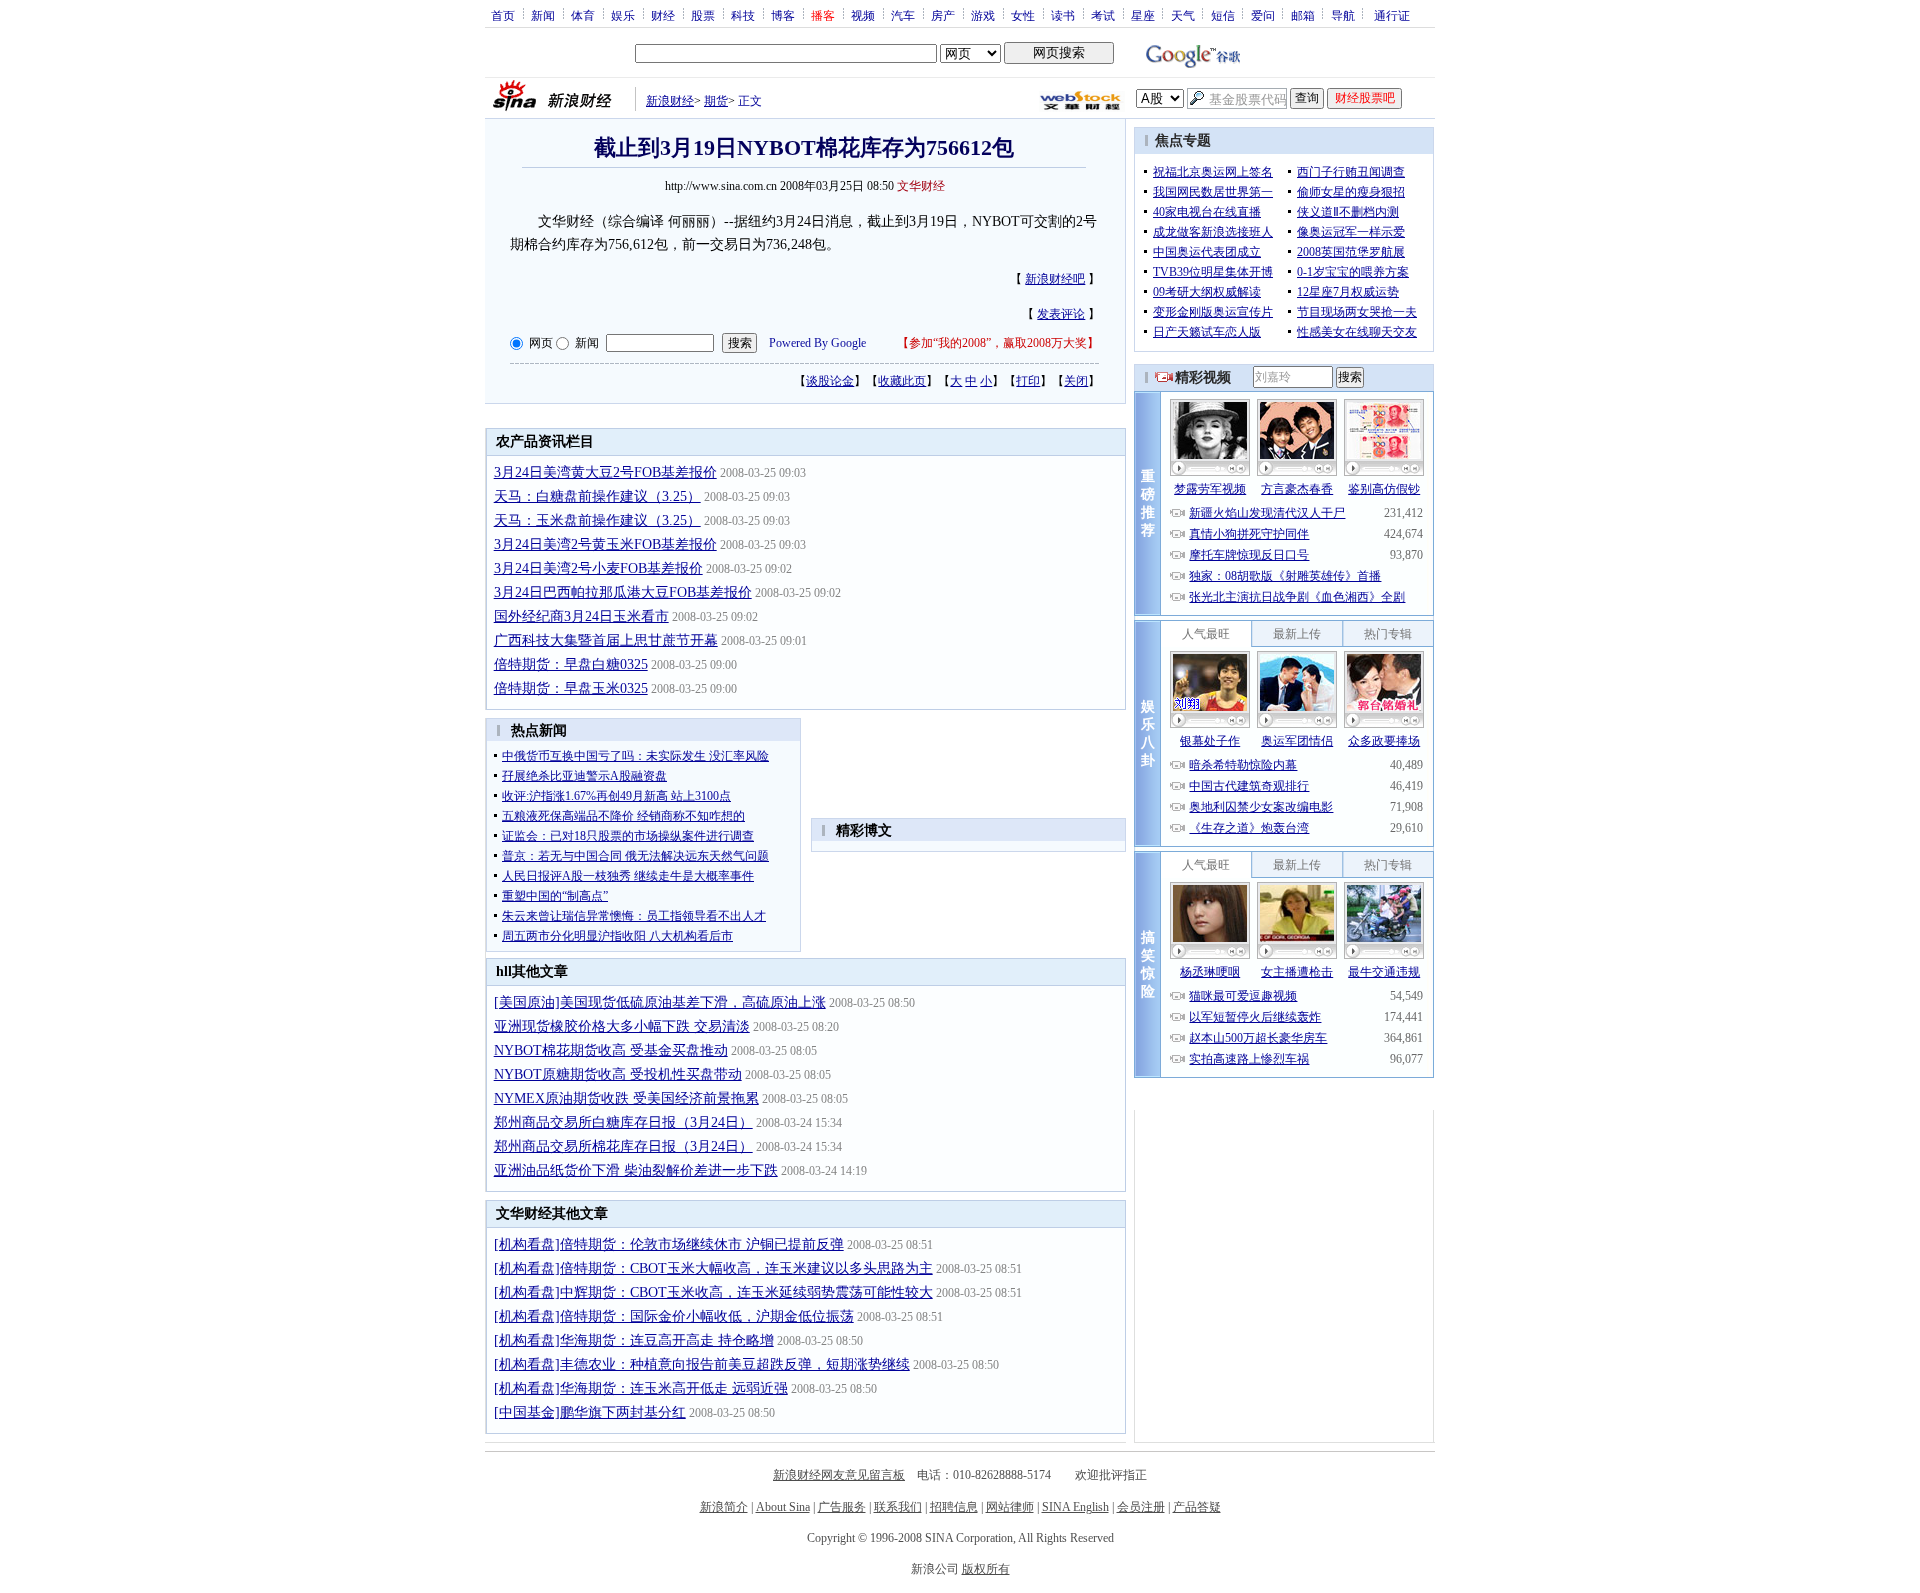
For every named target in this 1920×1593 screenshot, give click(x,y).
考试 (1103, 15)
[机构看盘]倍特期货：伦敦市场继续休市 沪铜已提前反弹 (669, 1244)
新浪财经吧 (1055, 279)
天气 (1183, 15)
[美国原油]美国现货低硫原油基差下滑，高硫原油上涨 (660, 1002)
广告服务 (842, 1507)
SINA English (1075, 1507)
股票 (703, 15)
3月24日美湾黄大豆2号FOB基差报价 (605, 472)
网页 (541, 343)
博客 (783, 15)
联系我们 (898, 1507)
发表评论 (1061, 314)
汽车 (903, 15)
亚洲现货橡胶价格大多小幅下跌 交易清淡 (622, 1026)
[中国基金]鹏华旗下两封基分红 (590, 1412)
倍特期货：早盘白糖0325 (571, 664)
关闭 (1076, 381)
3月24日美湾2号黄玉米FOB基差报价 (605, 544)
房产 (943, 15)
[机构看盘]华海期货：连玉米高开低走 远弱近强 (641, 1388)
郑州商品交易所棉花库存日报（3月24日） (623, 1146)
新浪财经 (670, 101)
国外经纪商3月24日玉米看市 (581, 616)
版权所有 (986, 1569)
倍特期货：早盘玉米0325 (571, 688)
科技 (743, 15)
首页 (503, 15)
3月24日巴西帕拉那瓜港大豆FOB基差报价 (623, 592)
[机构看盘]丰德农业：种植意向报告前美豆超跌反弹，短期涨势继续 (702, 1364)
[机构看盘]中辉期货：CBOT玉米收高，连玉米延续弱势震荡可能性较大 (713, 1292)
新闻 (543, 15)
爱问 (1263, 15)
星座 (1143, 15)
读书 (1063, 15)
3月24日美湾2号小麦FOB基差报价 (598, 568)
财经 (663, 15)
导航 (1343, 15)
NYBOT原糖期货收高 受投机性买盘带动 (618, 1074)
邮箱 (1303, 15)
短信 (1223, 15)
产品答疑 (1197, 1507)
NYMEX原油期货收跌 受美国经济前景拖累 (626, 1098)
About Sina (783, 1507)
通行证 (1392, 15)
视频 (863, 15)
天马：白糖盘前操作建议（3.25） (597, 496)
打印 (1028, 381)
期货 (716, 101)
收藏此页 (902, 381)
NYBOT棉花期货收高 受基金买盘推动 (611, 1050)
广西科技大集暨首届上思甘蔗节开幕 (606, 640)
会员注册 (1141, 1507)
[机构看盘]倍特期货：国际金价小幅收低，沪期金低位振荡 (674, 1316)
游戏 (983, 15)
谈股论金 (830, 381)
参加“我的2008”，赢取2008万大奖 (998, 343)
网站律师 (1010, 1507)
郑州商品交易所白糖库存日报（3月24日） (623, 1122)
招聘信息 (954, 1507)
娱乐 (623, 15)
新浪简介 (724, 1507)
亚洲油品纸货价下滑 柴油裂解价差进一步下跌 (636, 1170)
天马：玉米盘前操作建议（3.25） (597, 520)
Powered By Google (817, 343)
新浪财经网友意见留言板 (839, 1475)
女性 (1023, 15)
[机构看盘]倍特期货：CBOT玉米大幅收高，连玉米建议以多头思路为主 (713, 1268)
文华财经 (921, 186)
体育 (583, 15)
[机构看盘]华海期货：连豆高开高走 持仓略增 (634, 1340)
